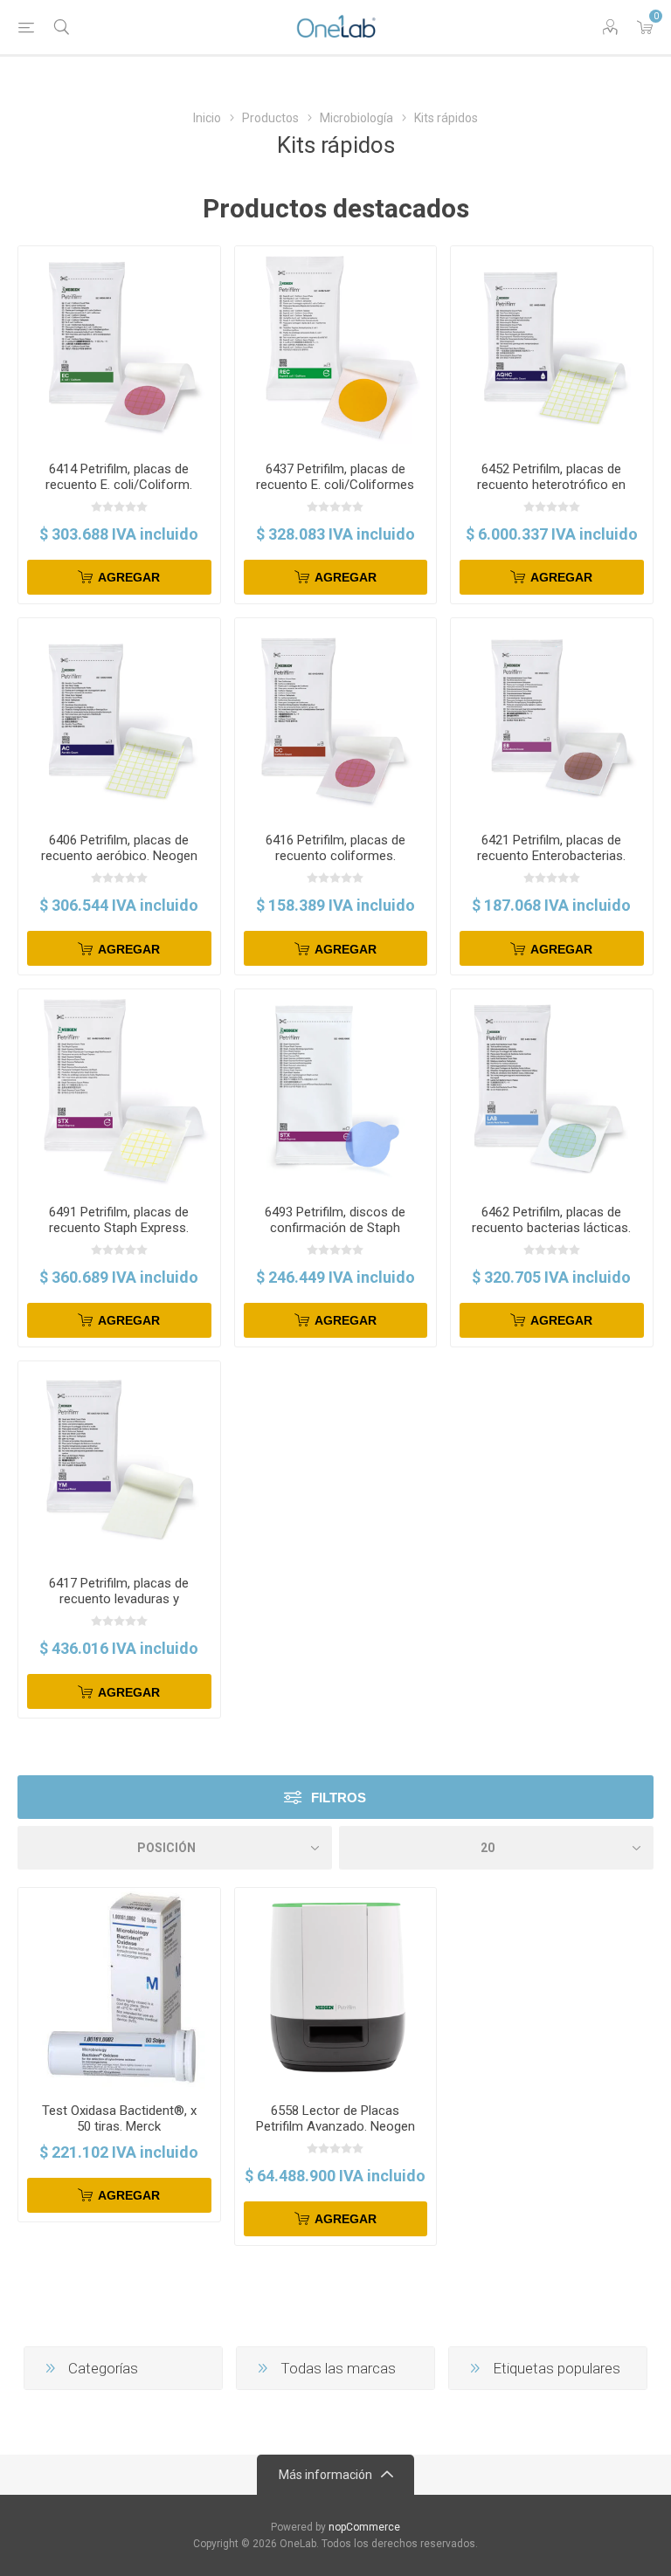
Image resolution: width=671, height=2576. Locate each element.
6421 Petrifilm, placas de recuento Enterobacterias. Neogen (551, 856)
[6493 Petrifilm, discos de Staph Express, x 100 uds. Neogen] (336, 1090)
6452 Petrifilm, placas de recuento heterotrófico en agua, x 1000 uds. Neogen (551, 485)
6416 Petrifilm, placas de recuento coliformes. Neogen (335, 856)
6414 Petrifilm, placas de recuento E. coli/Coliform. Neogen (119, 485)
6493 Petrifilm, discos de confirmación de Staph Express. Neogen (335, 1228)
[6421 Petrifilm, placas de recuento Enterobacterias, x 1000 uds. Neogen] (552, 719)
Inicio (207, 118)
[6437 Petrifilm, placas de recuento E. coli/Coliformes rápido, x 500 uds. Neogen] (336, 347)
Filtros (339, 1798)
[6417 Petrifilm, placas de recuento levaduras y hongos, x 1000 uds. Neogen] (119, 1462)
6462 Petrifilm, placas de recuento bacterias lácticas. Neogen (551, 1228)
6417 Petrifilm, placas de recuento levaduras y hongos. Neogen (119, 1599)
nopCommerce (364, 2527)
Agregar (129, 577)
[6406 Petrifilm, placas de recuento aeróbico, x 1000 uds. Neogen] (119, 719)
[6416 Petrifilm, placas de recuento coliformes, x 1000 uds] (336, 719)
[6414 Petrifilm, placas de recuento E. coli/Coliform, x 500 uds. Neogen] (119, 347)
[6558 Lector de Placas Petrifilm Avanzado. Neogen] (336, 1989)
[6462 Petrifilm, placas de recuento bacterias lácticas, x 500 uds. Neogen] (552, 1090)
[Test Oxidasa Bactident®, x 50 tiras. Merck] (119, 1989)
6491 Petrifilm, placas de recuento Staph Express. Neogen (119, 1228)
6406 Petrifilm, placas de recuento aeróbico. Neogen (119, 848)
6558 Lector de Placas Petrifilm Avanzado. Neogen (335, 2118)
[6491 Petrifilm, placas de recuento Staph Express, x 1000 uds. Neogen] (119, 1090)
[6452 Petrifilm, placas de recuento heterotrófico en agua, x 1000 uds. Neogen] (552, 347)
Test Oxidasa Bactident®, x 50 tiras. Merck (119, 2118)
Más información (325, 2475)
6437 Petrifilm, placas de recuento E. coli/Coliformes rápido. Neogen (335, 485)
